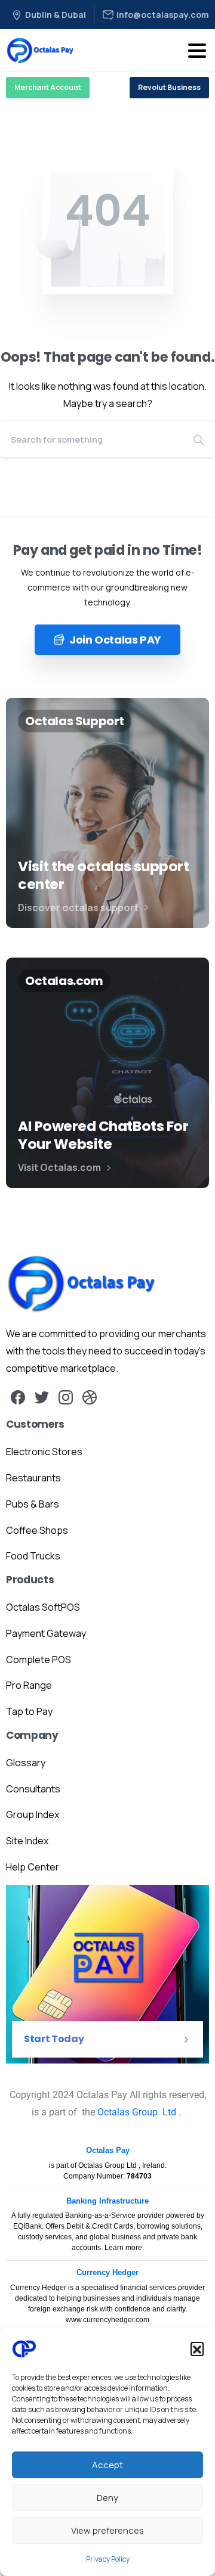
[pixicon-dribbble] (90, 1396)
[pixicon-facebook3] (18, 1396)
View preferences (107, 2530)
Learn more (123, 2248)
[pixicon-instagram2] (66, 1396)
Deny (107, 2498)
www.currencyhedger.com (107, 2320)
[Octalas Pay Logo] (82, 1284)
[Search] (199, 439)
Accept (107, 2465)
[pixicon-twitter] (42, 1396)
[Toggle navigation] (197, 51)
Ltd (169, 2112)
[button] (197, 2348)
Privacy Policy (108, 2559)
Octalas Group (129, 2112)
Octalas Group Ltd (108, 2165)
